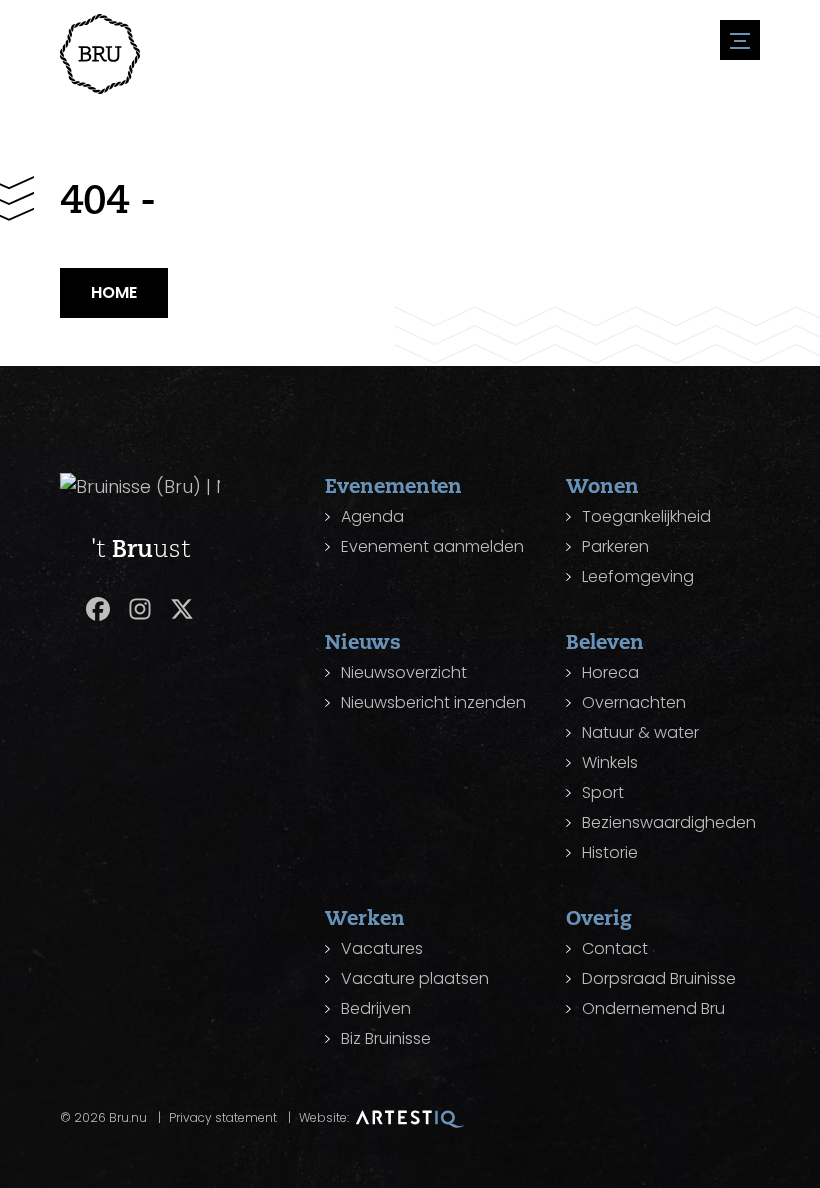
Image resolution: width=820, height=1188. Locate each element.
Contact (615, 948)
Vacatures (382, 948)
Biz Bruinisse (386, 1038)
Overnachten (634, 702)
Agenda (372, 516)
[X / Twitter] (182, 609)
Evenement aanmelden (432, 546)
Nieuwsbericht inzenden (433, 702)
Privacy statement (223, 1117)
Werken (365, 917)
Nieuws (363, 641)
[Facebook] (98, 609)
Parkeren (615, 546)
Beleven (605, 641)
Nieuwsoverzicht (404, 672)
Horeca (610, 672)
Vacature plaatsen (415, 978)
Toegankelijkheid (646, 516)
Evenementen (393, 485)
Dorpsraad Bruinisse (659, 978)
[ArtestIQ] (410, 1117)
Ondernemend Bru (653, 1008)
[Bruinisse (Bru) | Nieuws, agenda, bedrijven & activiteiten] (100, 54)
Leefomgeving (638, 576)
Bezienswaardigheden (669, 822)
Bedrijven (376, 1008)
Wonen (602, 485)
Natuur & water (640, 732)
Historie (610, 852)
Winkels (610, 762)
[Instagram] (140, 609)
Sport (603, 792)
